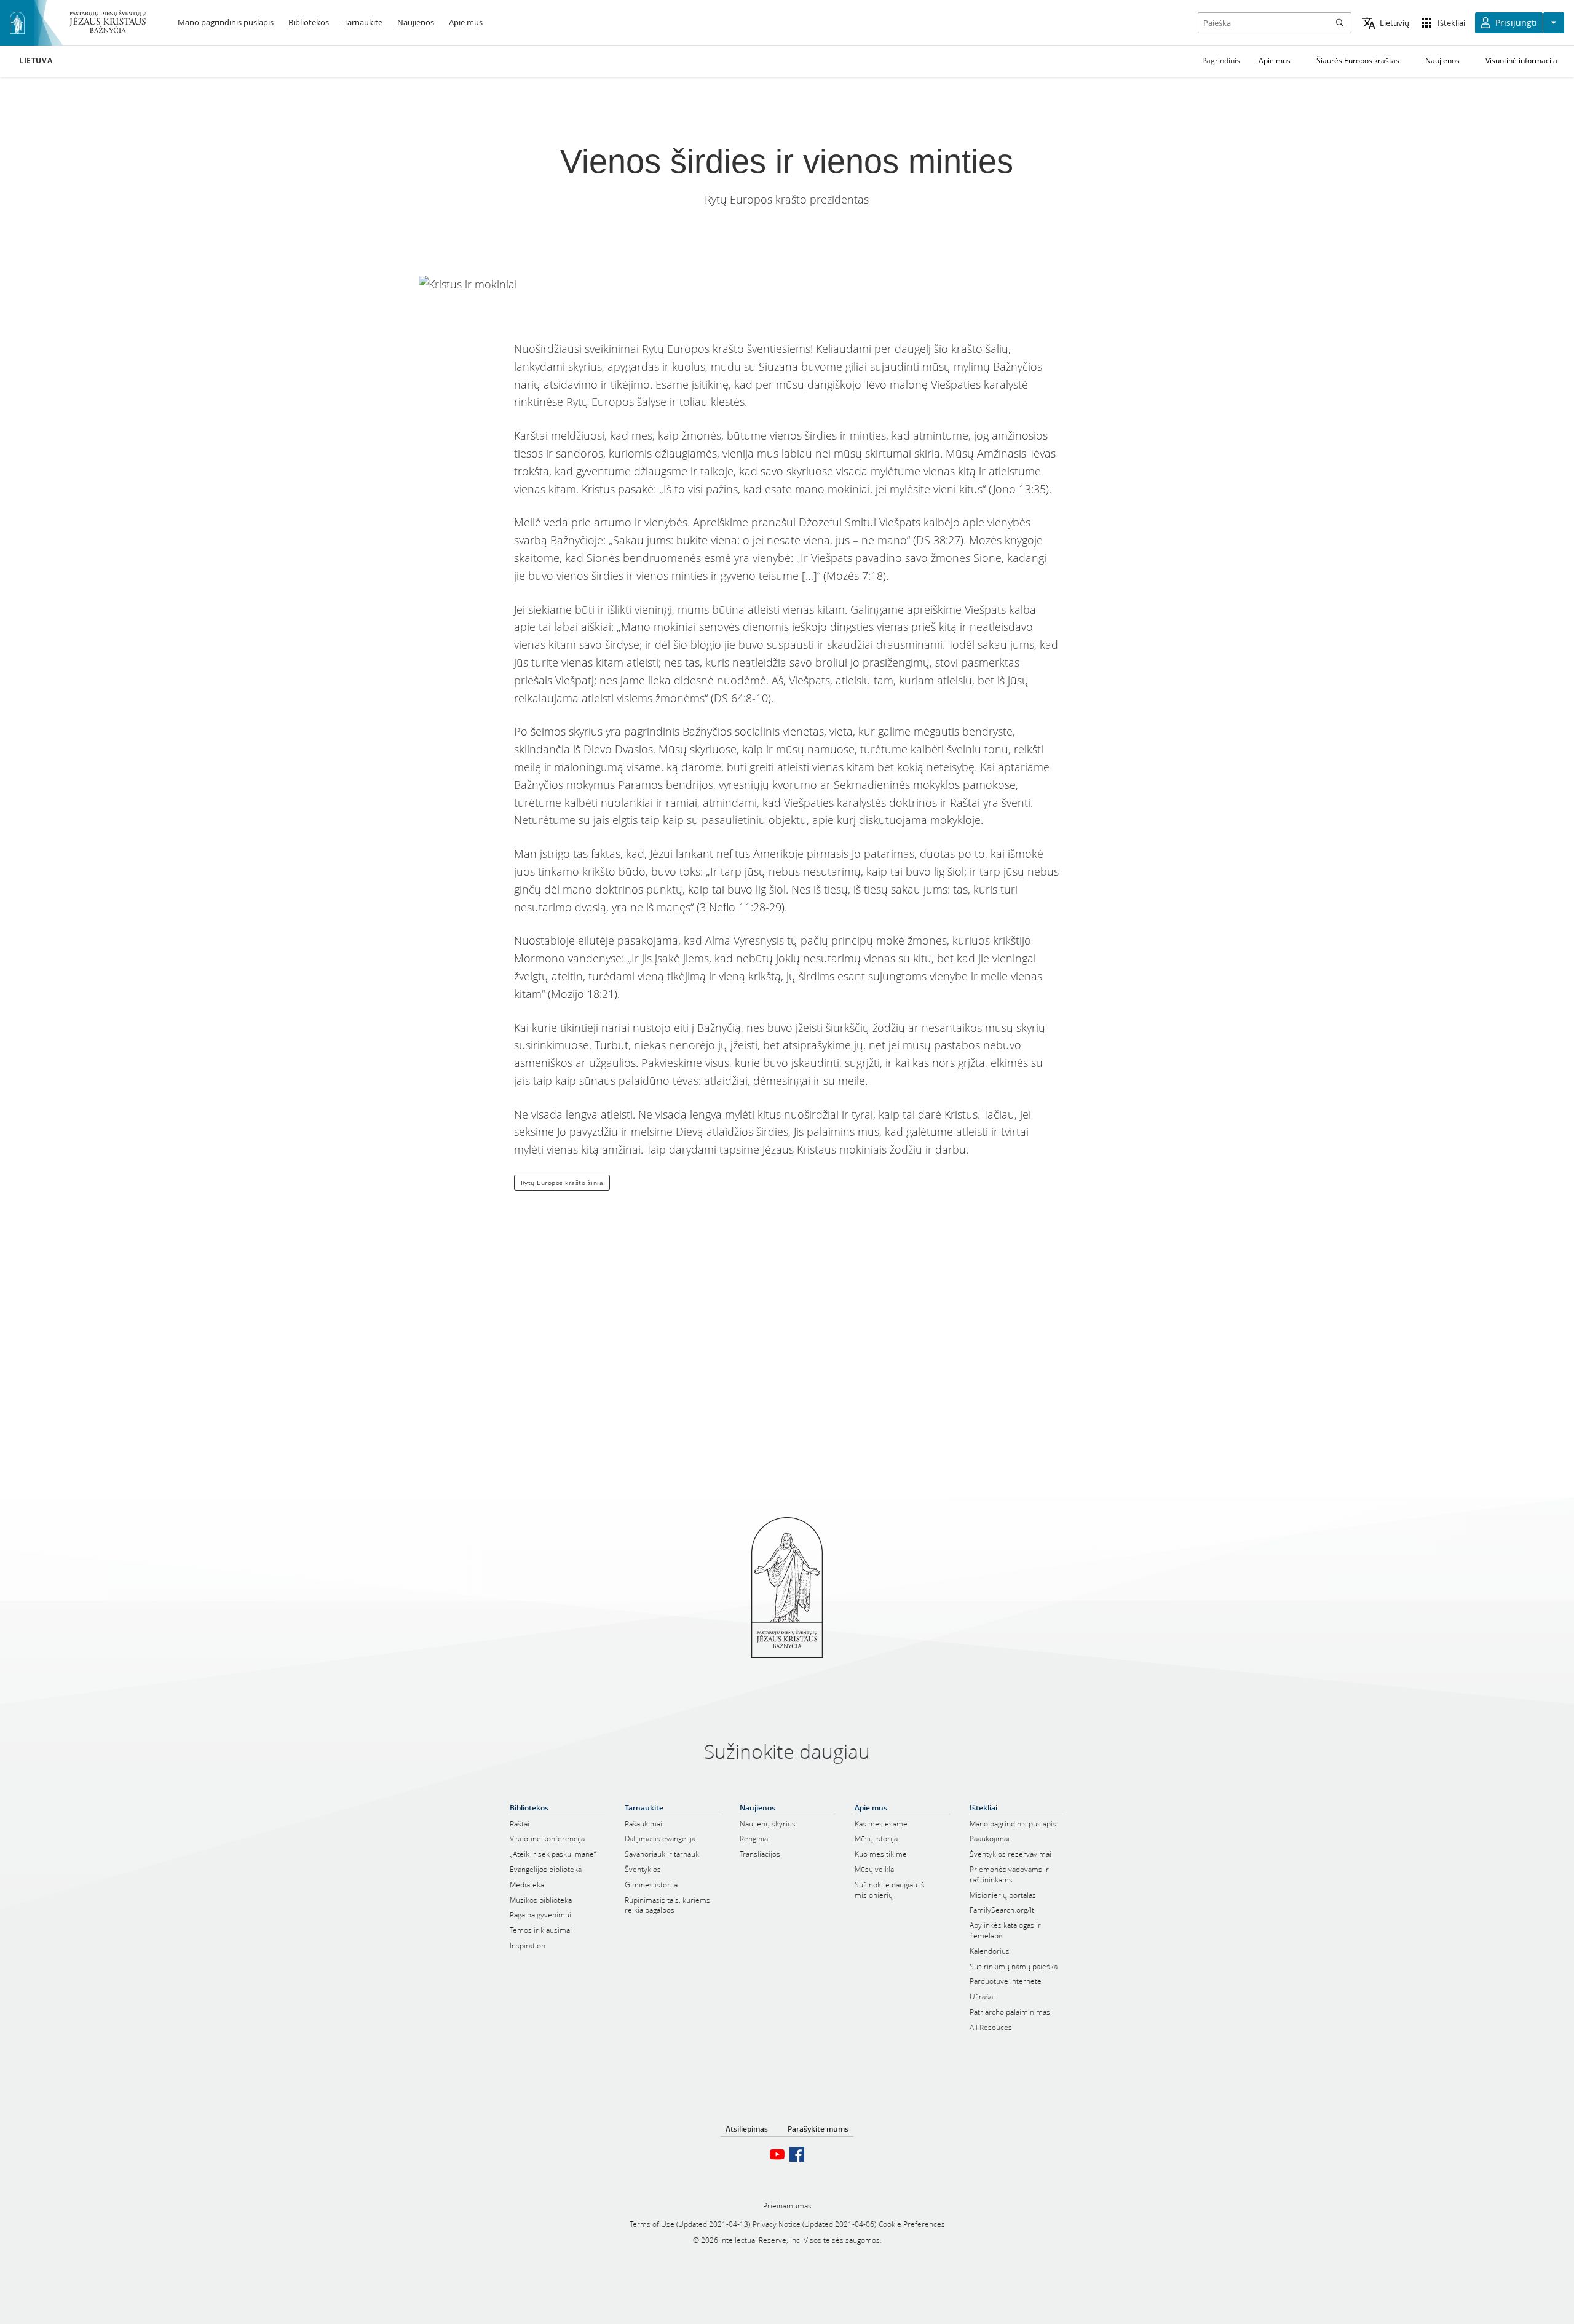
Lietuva (36, 61)
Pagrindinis (1221, 61)
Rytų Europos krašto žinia (562, 1183)
